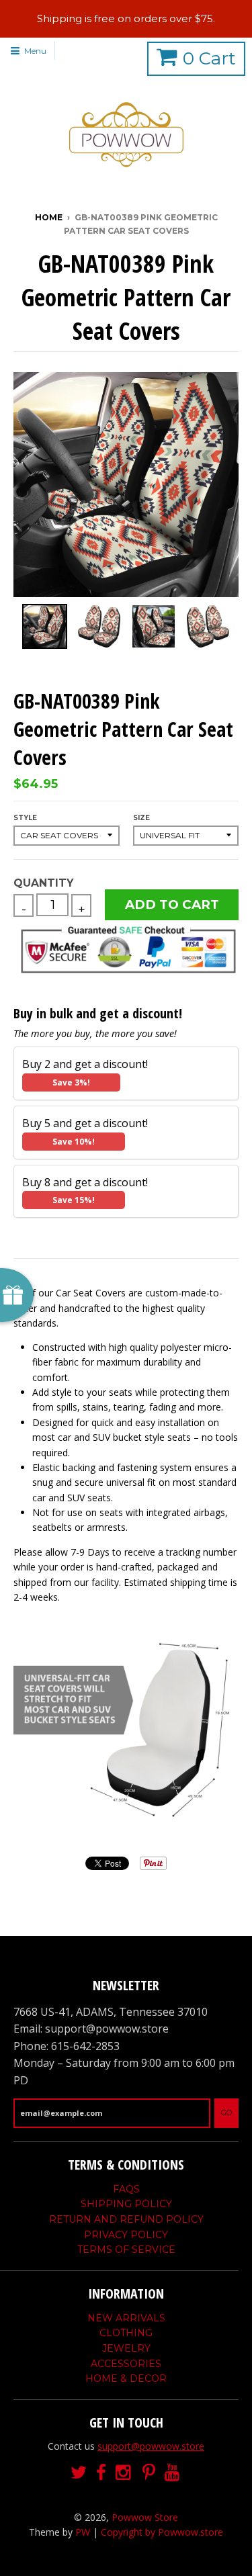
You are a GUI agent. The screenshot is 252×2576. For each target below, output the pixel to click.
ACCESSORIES (126, 2364)
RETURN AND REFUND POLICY (126, 2219)
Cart (209, 58)
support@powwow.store (151, 2446)
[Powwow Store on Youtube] (173, 2473)
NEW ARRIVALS (126, 2318)
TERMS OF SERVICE (126, 2250)
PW (83, 2532)
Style (25, 818)
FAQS (126, 2189)
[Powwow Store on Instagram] (124, 2473)
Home (49, 217)
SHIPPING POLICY (126, 2204)
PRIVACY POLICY (126, 2235)
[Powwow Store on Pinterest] (149, 2473)
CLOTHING (126, 2333)
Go (226, 2113)
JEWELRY (126, 2348)
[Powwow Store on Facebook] (101, 2473)
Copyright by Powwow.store (162, 2532)
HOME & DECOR (126, 2379)
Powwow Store (145, 2517)
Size (141, 818)
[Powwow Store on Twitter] (79, 2473)
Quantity (43, 883)
